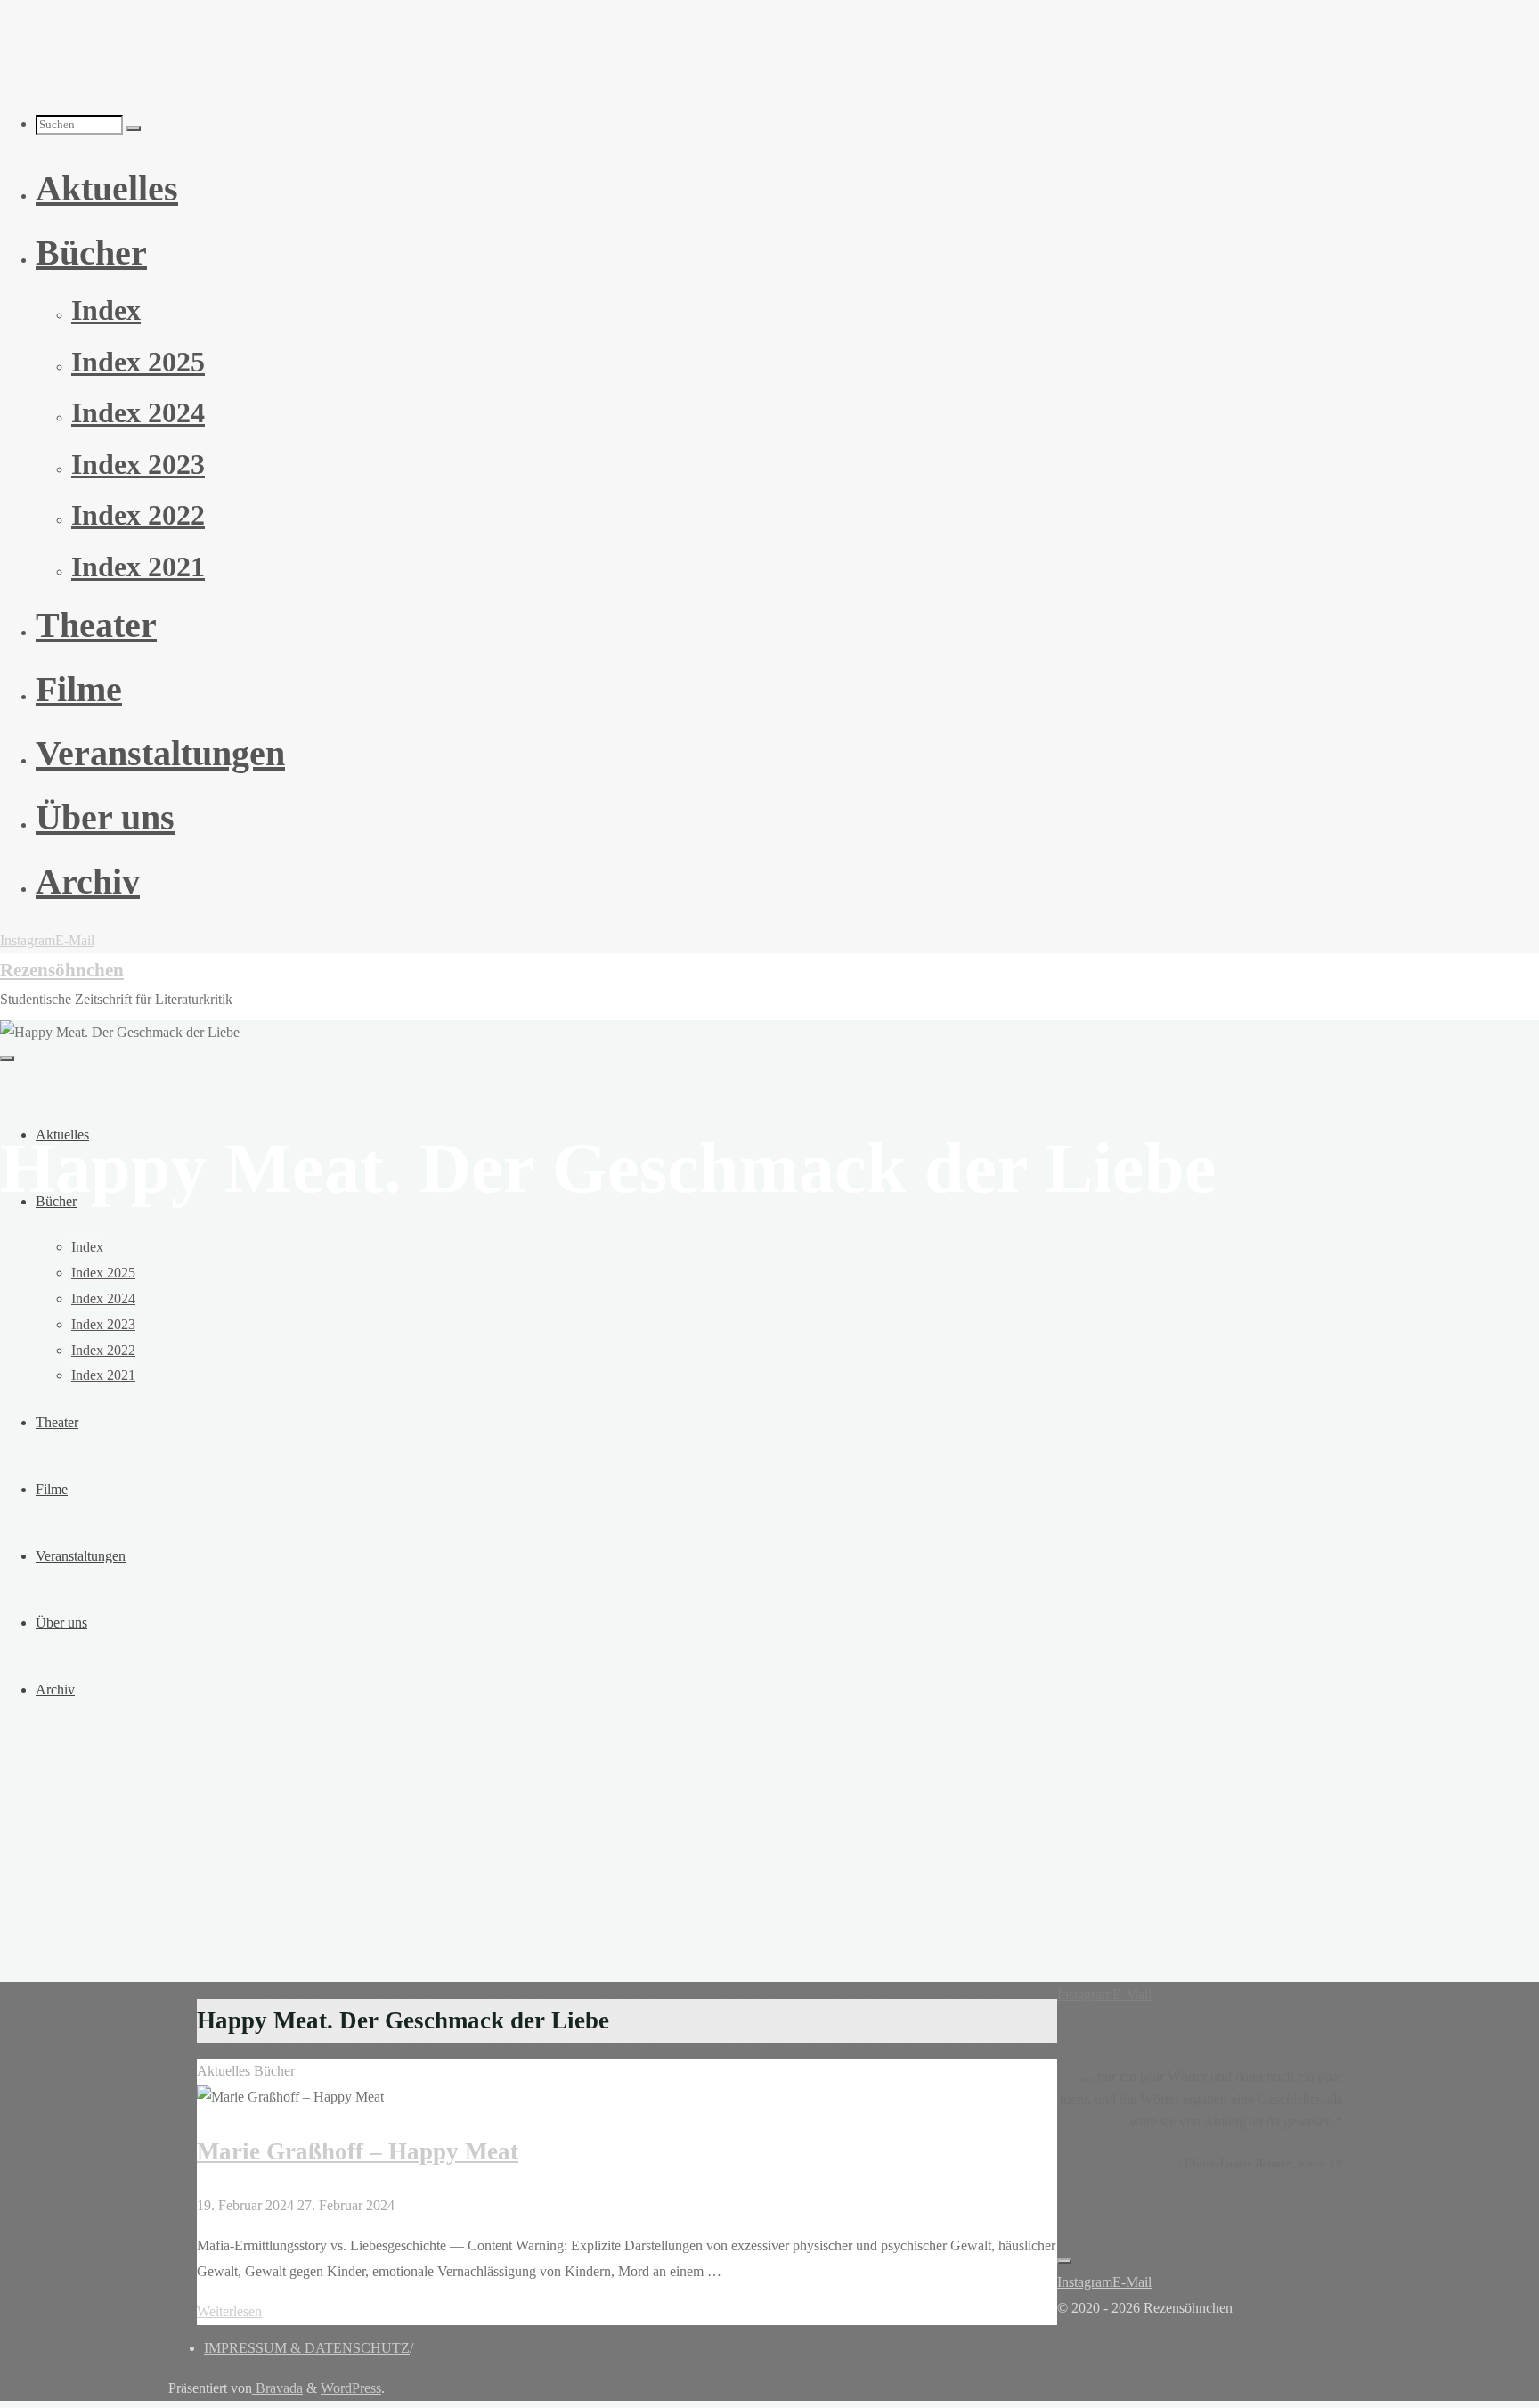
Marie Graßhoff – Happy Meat (358, 2151)
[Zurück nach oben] (1064, 2261)
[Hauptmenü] (7, 1058)
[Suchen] (134, 128)
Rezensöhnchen (62, 970)
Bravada (277, 2388)
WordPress (351, 2388)
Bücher (274, 2071)
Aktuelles (224, 2071)
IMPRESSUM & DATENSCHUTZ (307, 2348)
